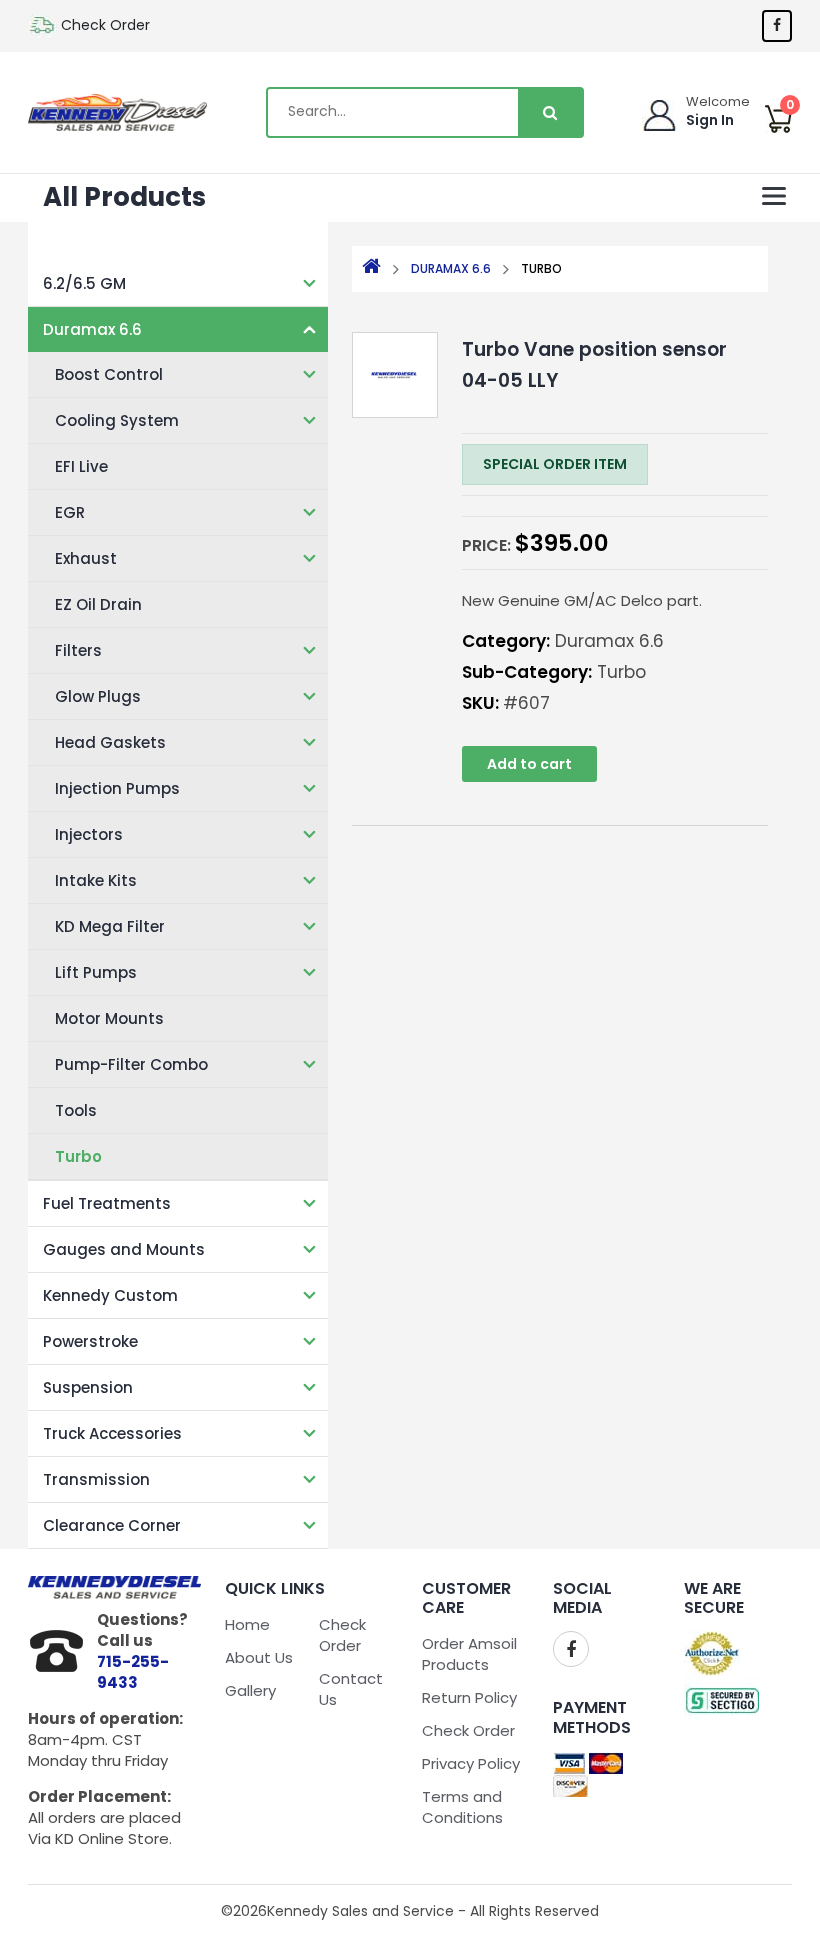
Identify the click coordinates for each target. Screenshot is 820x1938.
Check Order (105, 25)
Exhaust (86, 558)
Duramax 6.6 (92, 329)
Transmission (96, 1479)
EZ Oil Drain (98, 604)
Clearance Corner (112, 1525)
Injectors (89, 834)
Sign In (710, 120)
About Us (259, 1657)
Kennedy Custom (110, 1295)
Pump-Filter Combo (131, 1064)
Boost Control (109, 374)
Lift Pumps (96, 972)
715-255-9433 (133, 1672)
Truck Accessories (112, 1433)
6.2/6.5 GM (84, 283)
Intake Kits (96, 880)
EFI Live (81, 466)
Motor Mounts (109, 1018)
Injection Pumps (117, 788)
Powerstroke (90, 1341)
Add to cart (529, 764)
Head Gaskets (110, 742)
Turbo (78, 1156)
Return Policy (469, 1697)
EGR (70, 512)
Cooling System (117, 420)
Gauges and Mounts (124, 1249)
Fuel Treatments (107, 1203)
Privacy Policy (471, 1763)
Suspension (88, 1387)
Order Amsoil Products (469, 1654)
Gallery (250, 1690)
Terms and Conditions (462, 1807)
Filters (78, 650)
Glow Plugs (98, 696)
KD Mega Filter (110, 926)
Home (247, 1624)
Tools (76, 1110)
